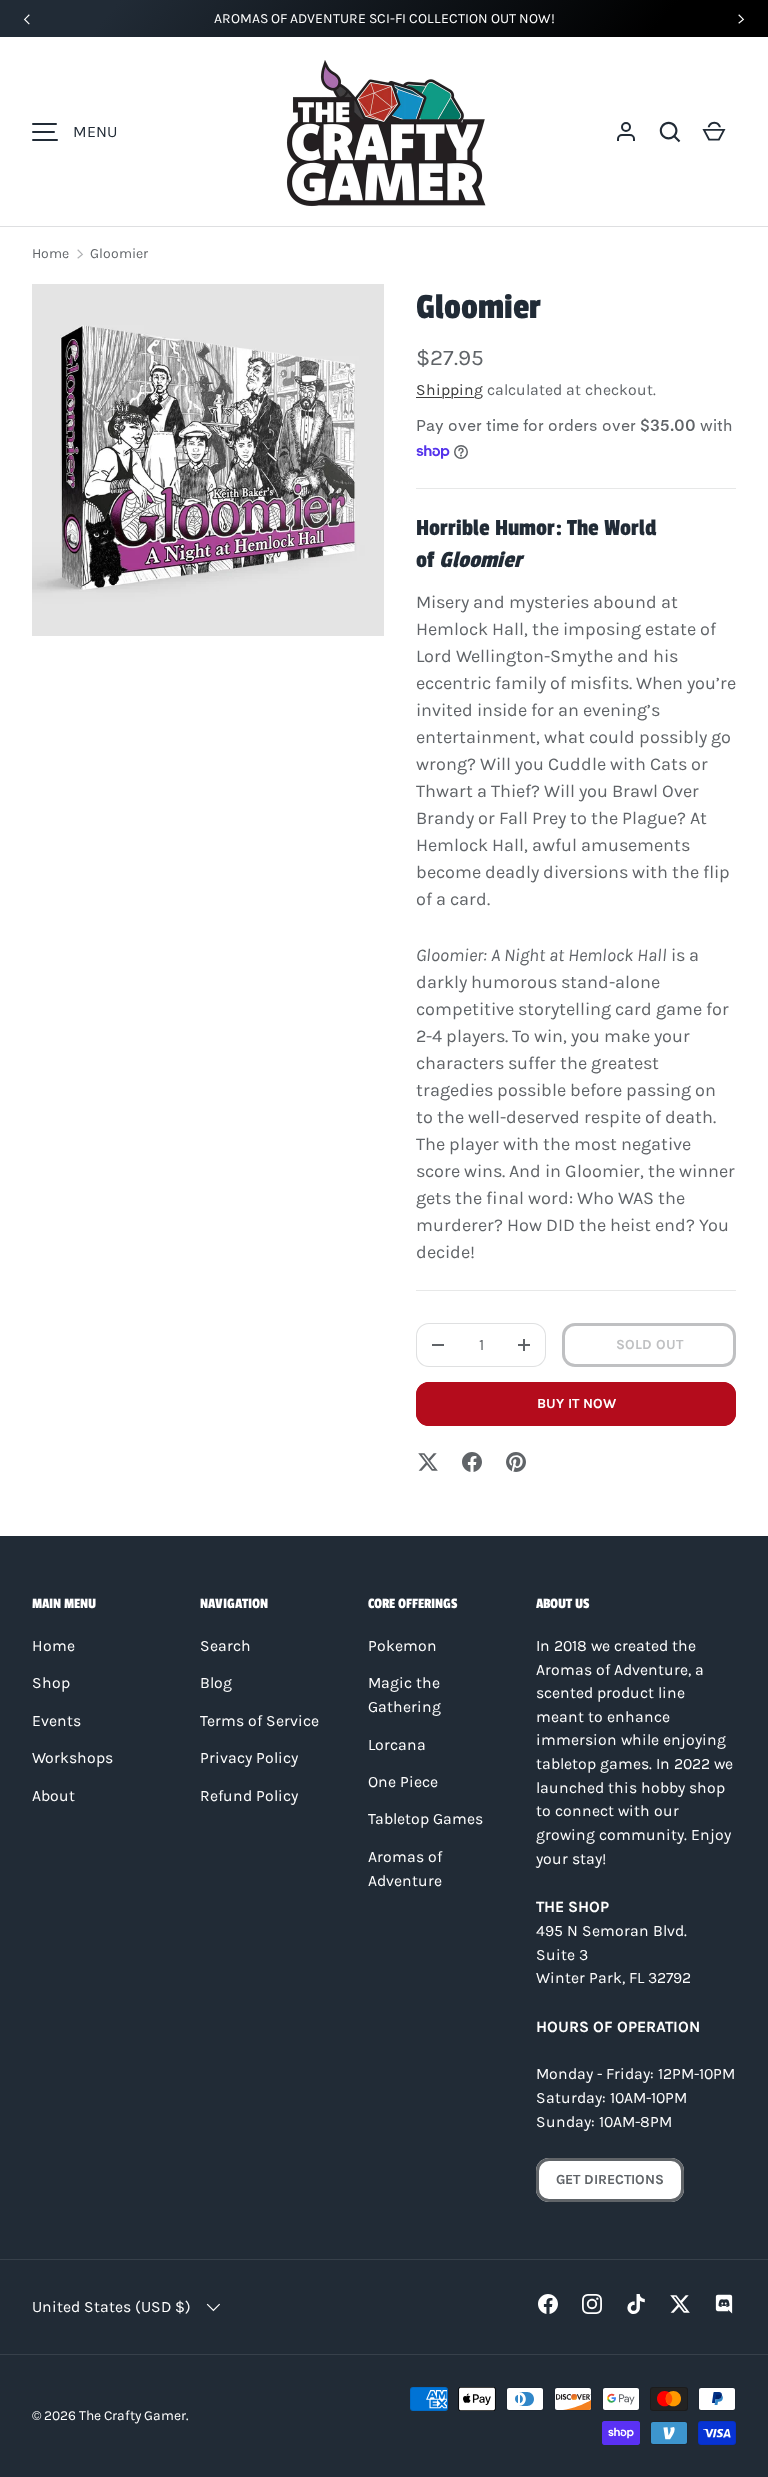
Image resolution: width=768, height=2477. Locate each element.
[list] (208, 460)
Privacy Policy (249, 1758)
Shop (51, 1683)
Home (50, 253)
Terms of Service (259, 1721)
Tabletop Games (425, 1819)
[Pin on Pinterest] (516, 1462)
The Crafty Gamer (132, 2415)
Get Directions (610, 2179)
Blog (216, 1683)
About (53, 1796)
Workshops (72, 1758)
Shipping (449, 390)
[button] (670, 132)
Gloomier (119, 253)
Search (225, 1646)
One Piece (403, 1782)
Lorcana (397, 1745)
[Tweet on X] (428, 1462)
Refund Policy (249, 1796)
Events (56, 1721)
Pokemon (402, 1646)
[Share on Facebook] (472, 1462)
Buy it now (576, 1403)
